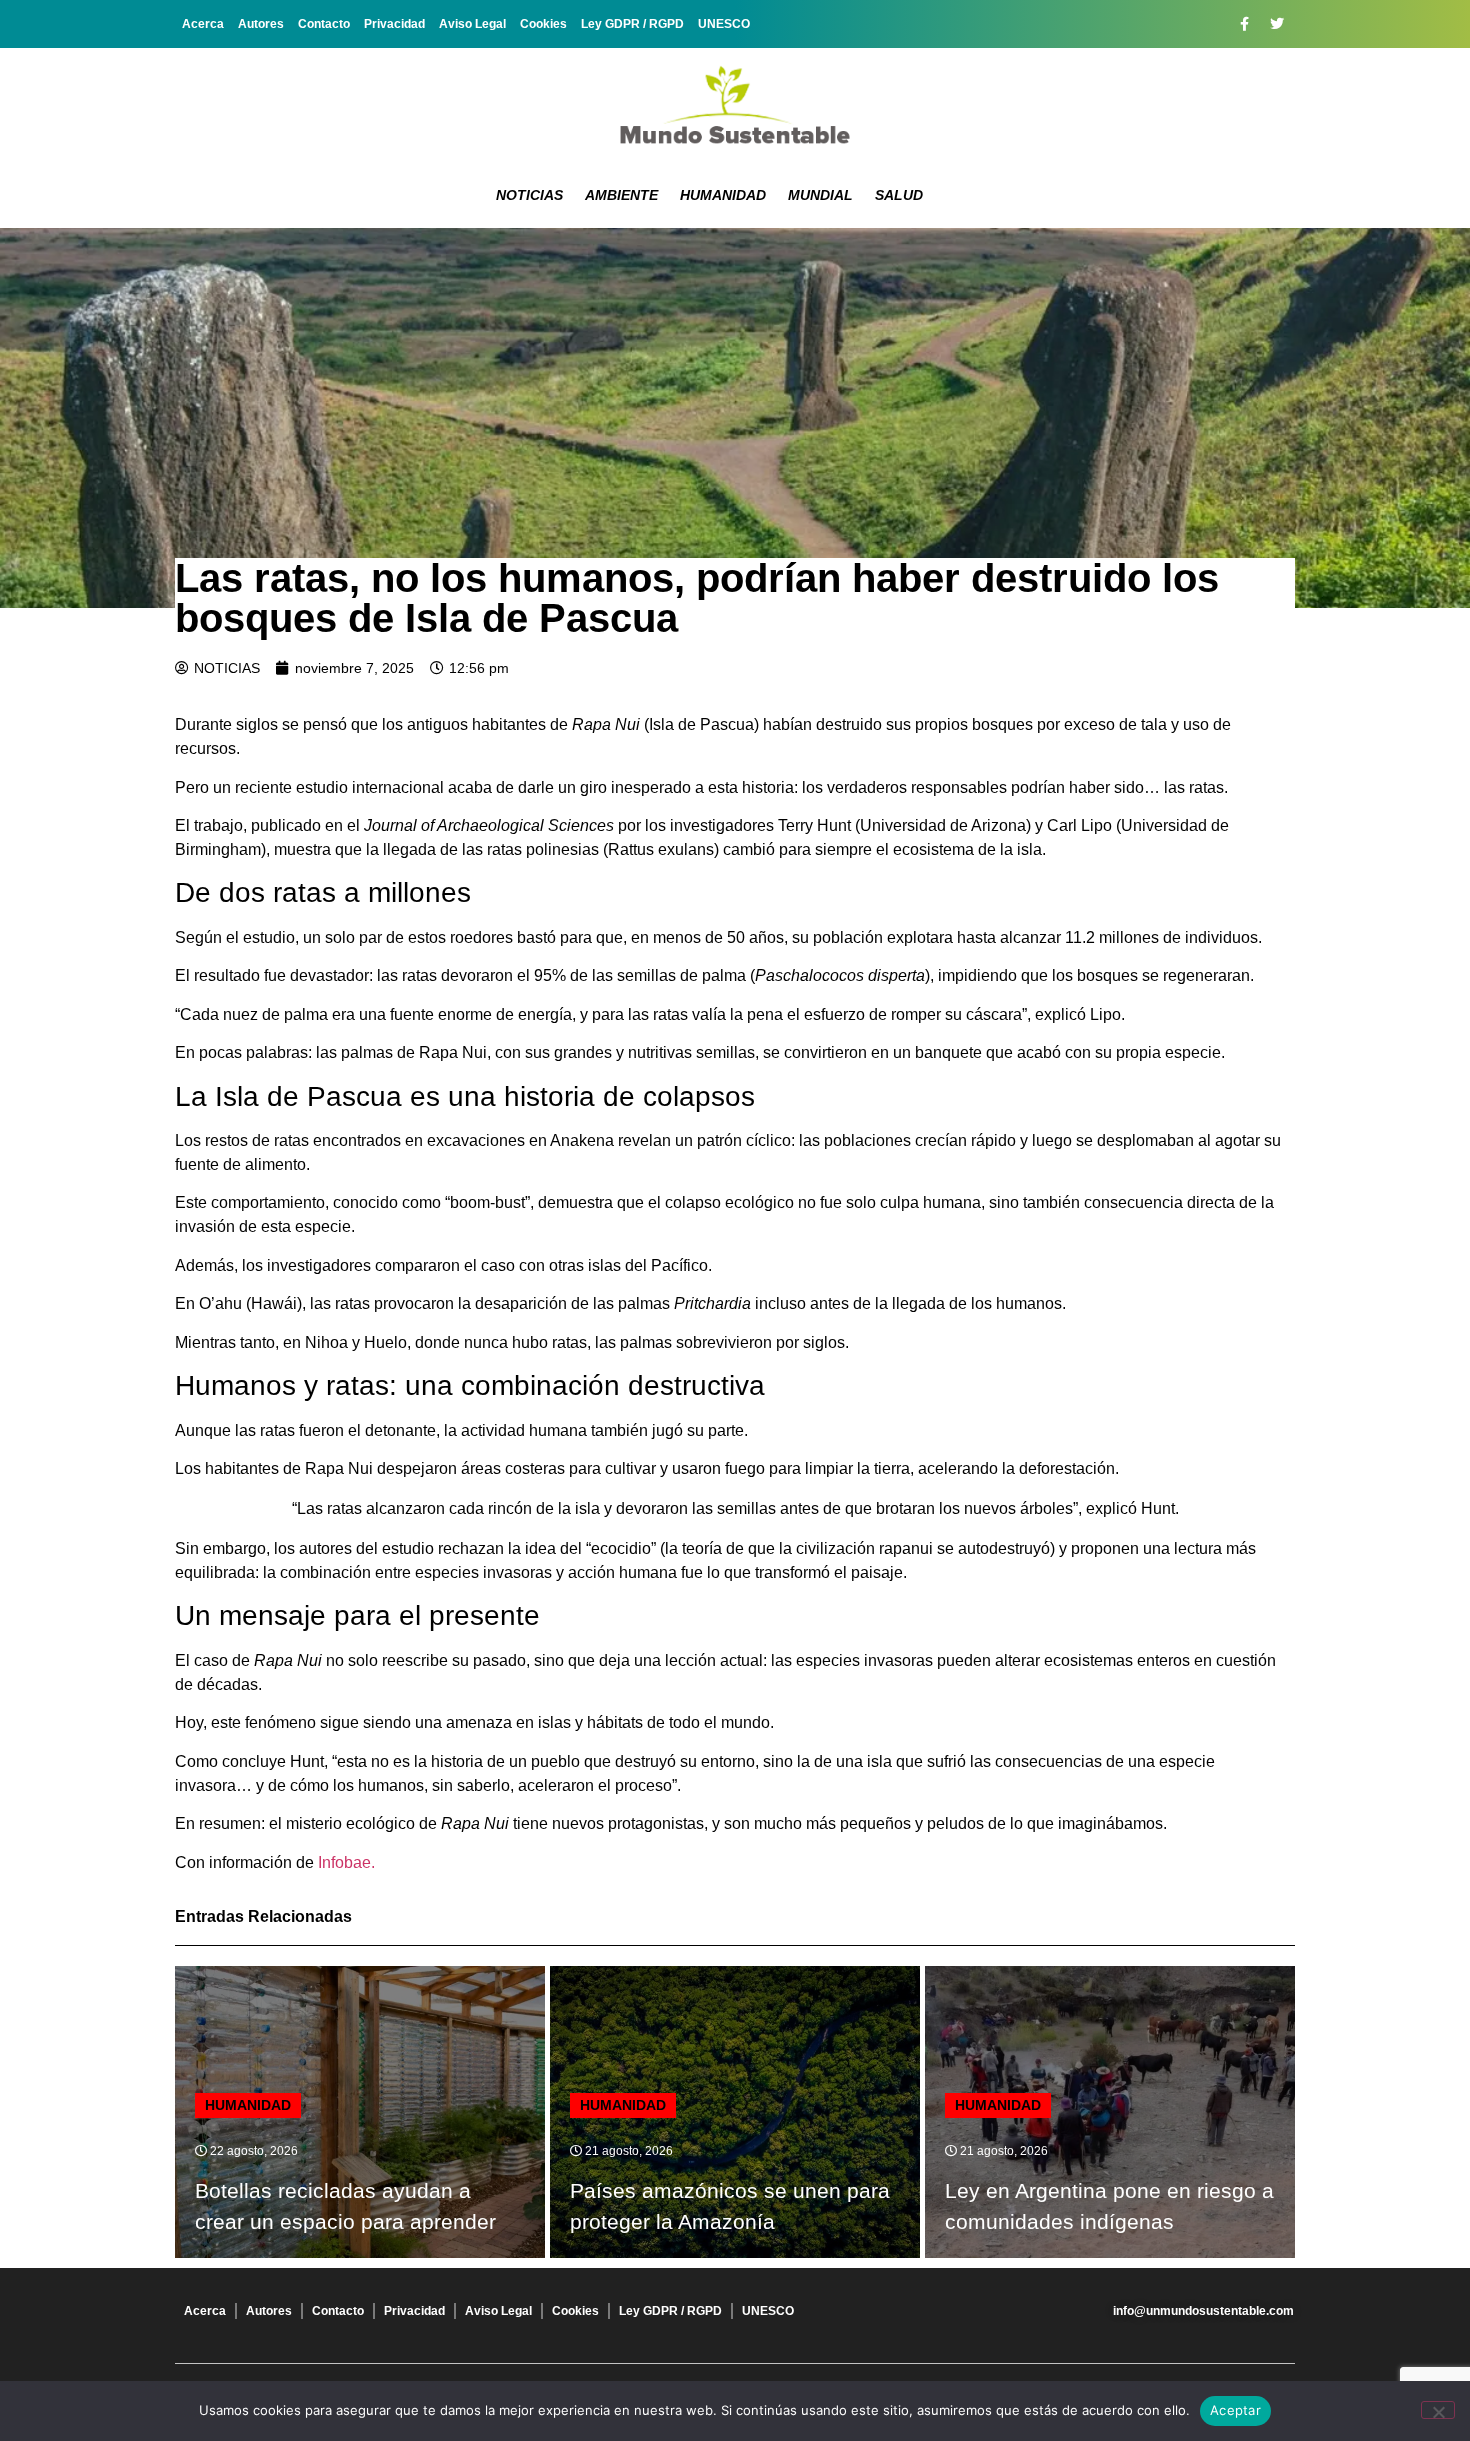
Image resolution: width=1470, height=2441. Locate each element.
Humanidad (723, 195)
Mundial (820, 195)
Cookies (543, 24)
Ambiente (621, 195)
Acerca (203, 24)
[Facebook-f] (1244, 24)
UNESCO (724, 24)
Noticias (529, 195)
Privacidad (394, 24)
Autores (261, 24)
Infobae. (346, 1862)
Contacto (324, 24)
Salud (899, 195)
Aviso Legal (472, 24)
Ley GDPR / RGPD (632, 24)
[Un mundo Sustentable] (735, 105)
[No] (1438, 2410)
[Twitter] (1277, 24)
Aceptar (1235, 2410)
